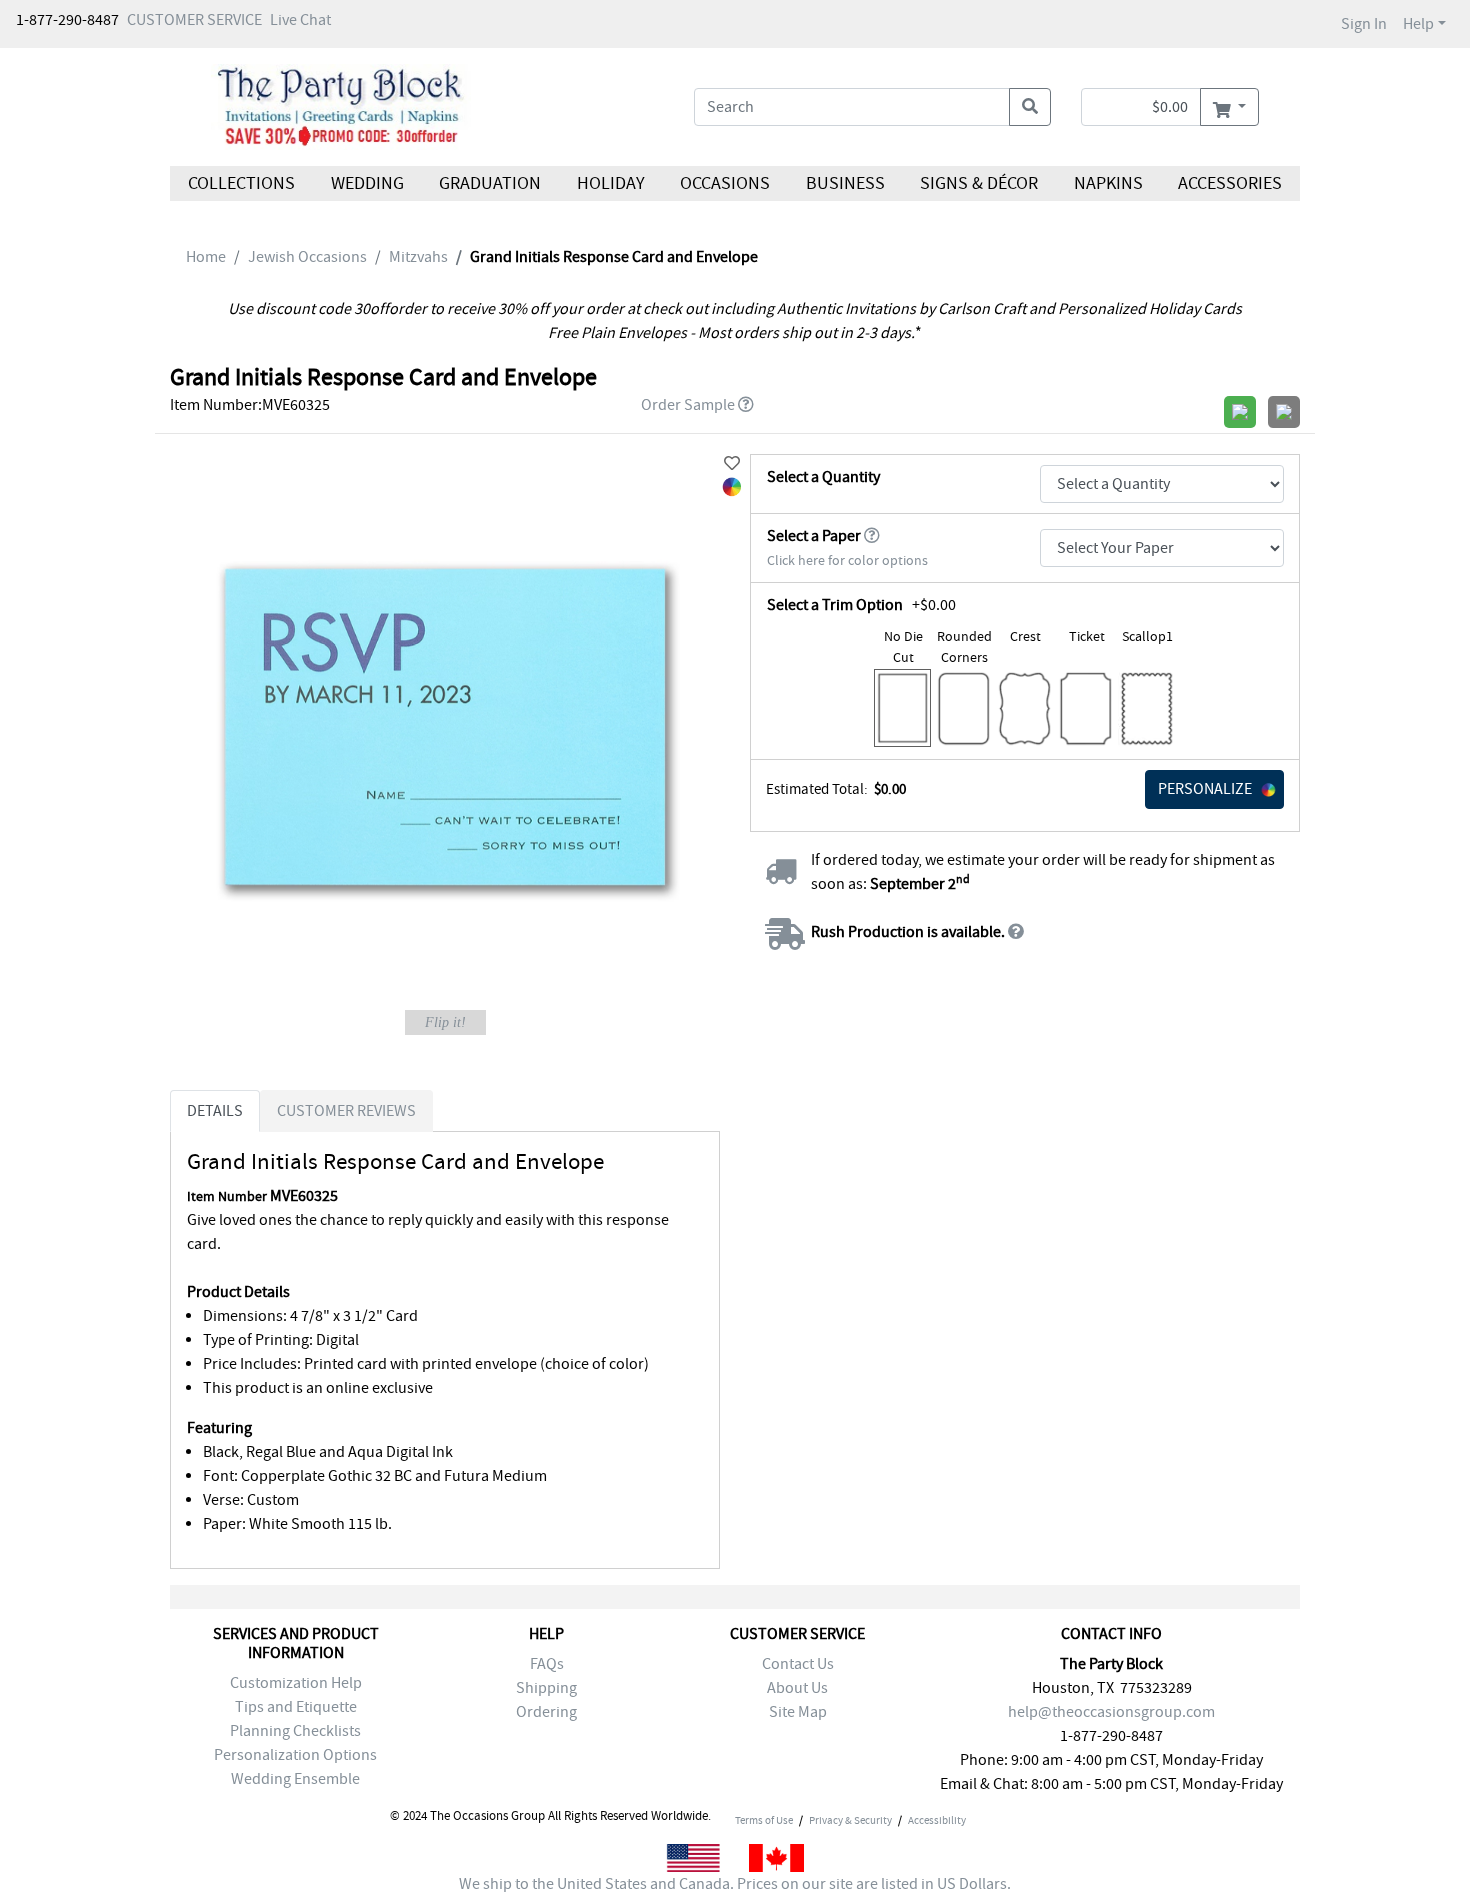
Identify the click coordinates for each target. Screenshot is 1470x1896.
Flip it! (445, 1022)
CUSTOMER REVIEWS (346, 1111)
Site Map (798, 1712)
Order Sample (688, 405)
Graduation (490, 183)
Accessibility (937, 1820)
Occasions (725, 183)
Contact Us (798, 1664)
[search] (1030, 107)
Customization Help (296, 1683)
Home (206, 257)
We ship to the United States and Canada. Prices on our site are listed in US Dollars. (735, 1884)
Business (845, 183)
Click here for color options (847, 560)
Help (1418, 24)
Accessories (1230, 183)
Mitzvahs (418, 257)
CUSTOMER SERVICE (194, 20)
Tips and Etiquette (296, 1707)
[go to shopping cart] (1229, 107)
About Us (797, 1688)
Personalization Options (295, 1755)
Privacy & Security (850, 1820)
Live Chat (300, 20)
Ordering (546, 1712)
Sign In (1364, 24)
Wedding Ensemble (295, 1779)
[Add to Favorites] (732, 464)
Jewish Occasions (307, 257)
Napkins (1108, 183)
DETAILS (215, 1111)
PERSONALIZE (1205, 789)
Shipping (546, 1688)
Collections (241, 183)
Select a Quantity (823, 477)
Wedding (366, 183)
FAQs (547, 1664)
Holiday (610, 183)
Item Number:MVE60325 (250, 405)
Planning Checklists (295, 1731)
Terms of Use (764, 1820)
